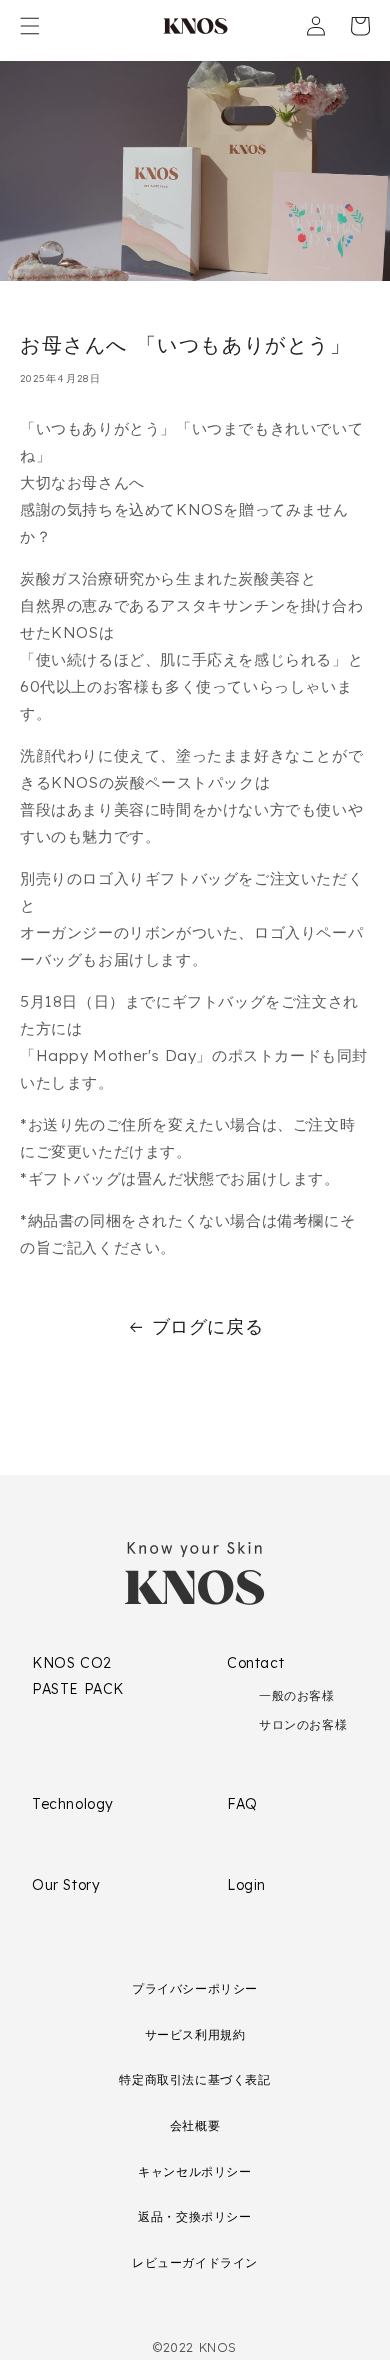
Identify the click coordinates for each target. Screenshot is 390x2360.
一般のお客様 (297, 1695)
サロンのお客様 (303, 1724)
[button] (30, 26)
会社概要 (195, 2125)
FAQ (242, 1804)
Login (246, 1885)
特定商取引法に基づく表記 (194, 2079)
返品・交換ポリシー (194, 2216)
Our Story (66, 1885)
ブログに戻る (208, 1326)
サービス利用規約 (195, 2034)
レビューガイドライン (195, 2262)
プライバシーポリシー (195, 1988)
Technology (73, 1804)
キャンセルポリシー (194, 2171)
